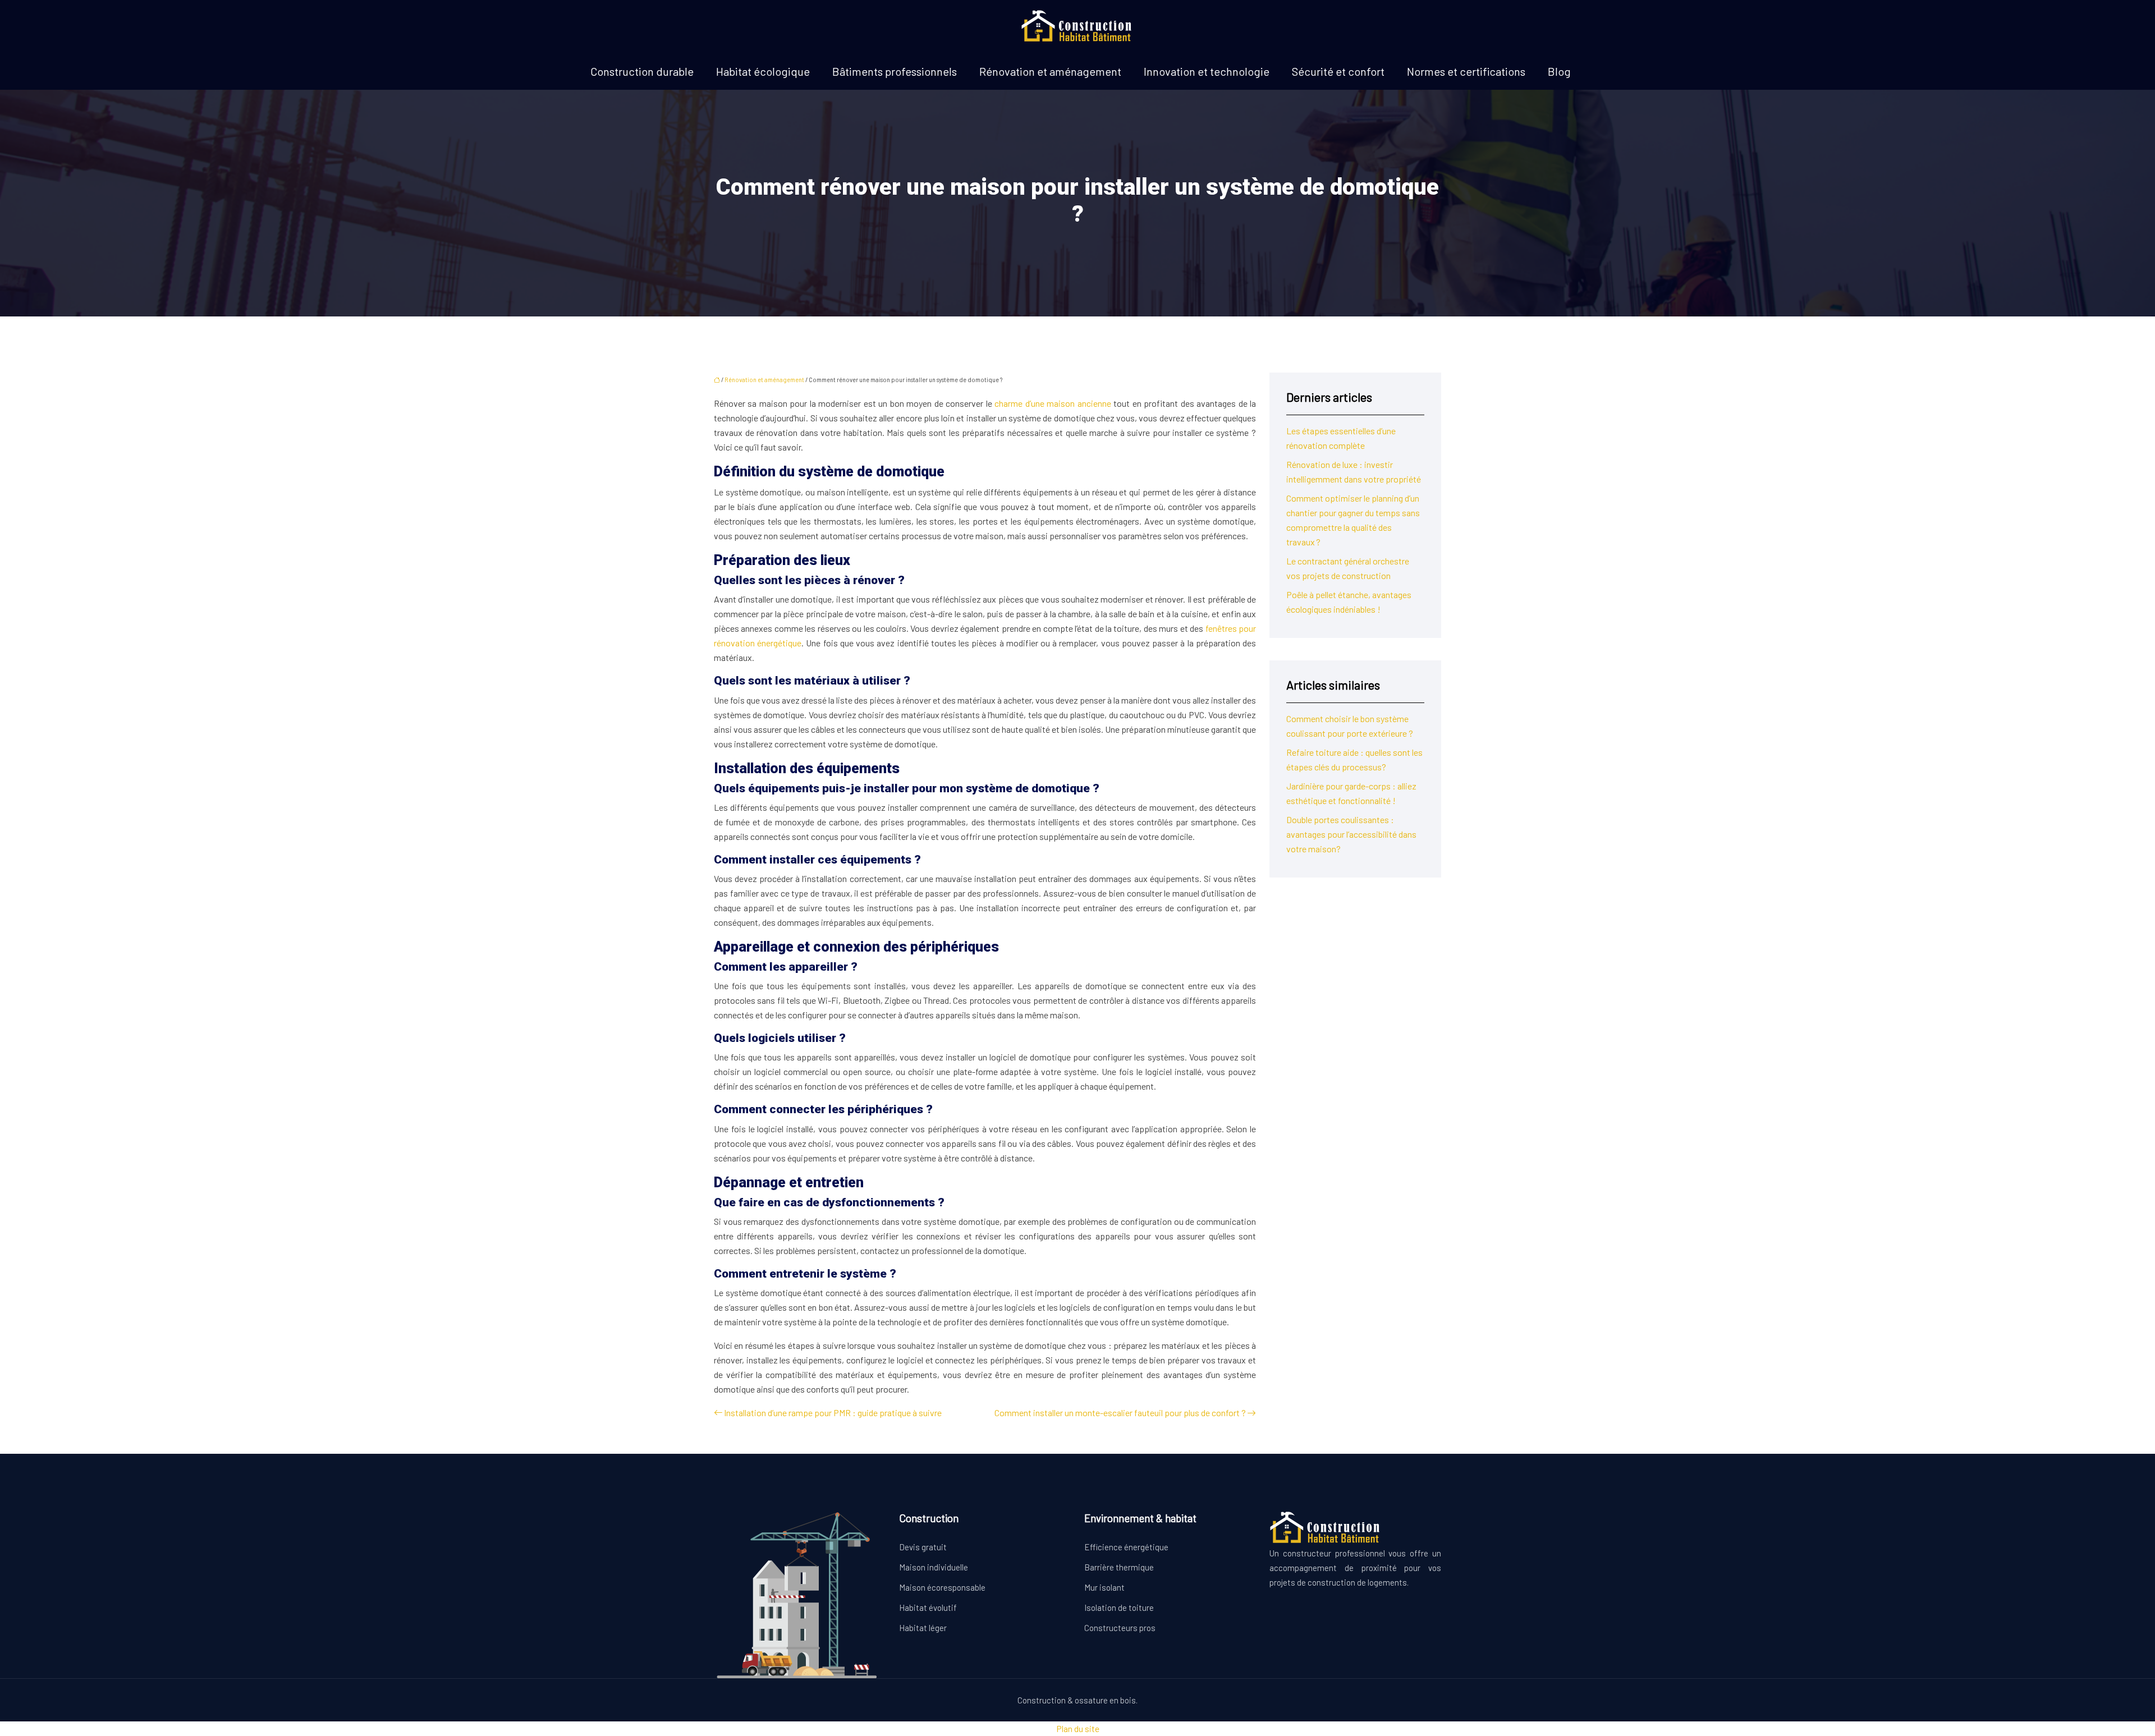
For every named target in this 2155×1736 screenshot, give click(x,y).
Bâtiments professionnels (895, 71)
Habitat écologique (763, 71)
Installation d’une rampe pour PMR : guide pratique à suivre (833, 1413)
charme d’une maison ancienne (1053, 403)
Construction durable (642, 71)
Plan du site (1078, 1728)
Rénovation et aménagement (1050, 71)
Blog (1559, 71)
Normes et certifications (1466, 71)
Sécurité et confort (1338, 71)
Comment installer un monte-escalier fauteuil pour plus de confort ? (1120, 1413)
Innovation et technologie (1207, 71)
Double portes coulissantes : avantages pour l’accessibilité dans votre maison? (1351, 834)
